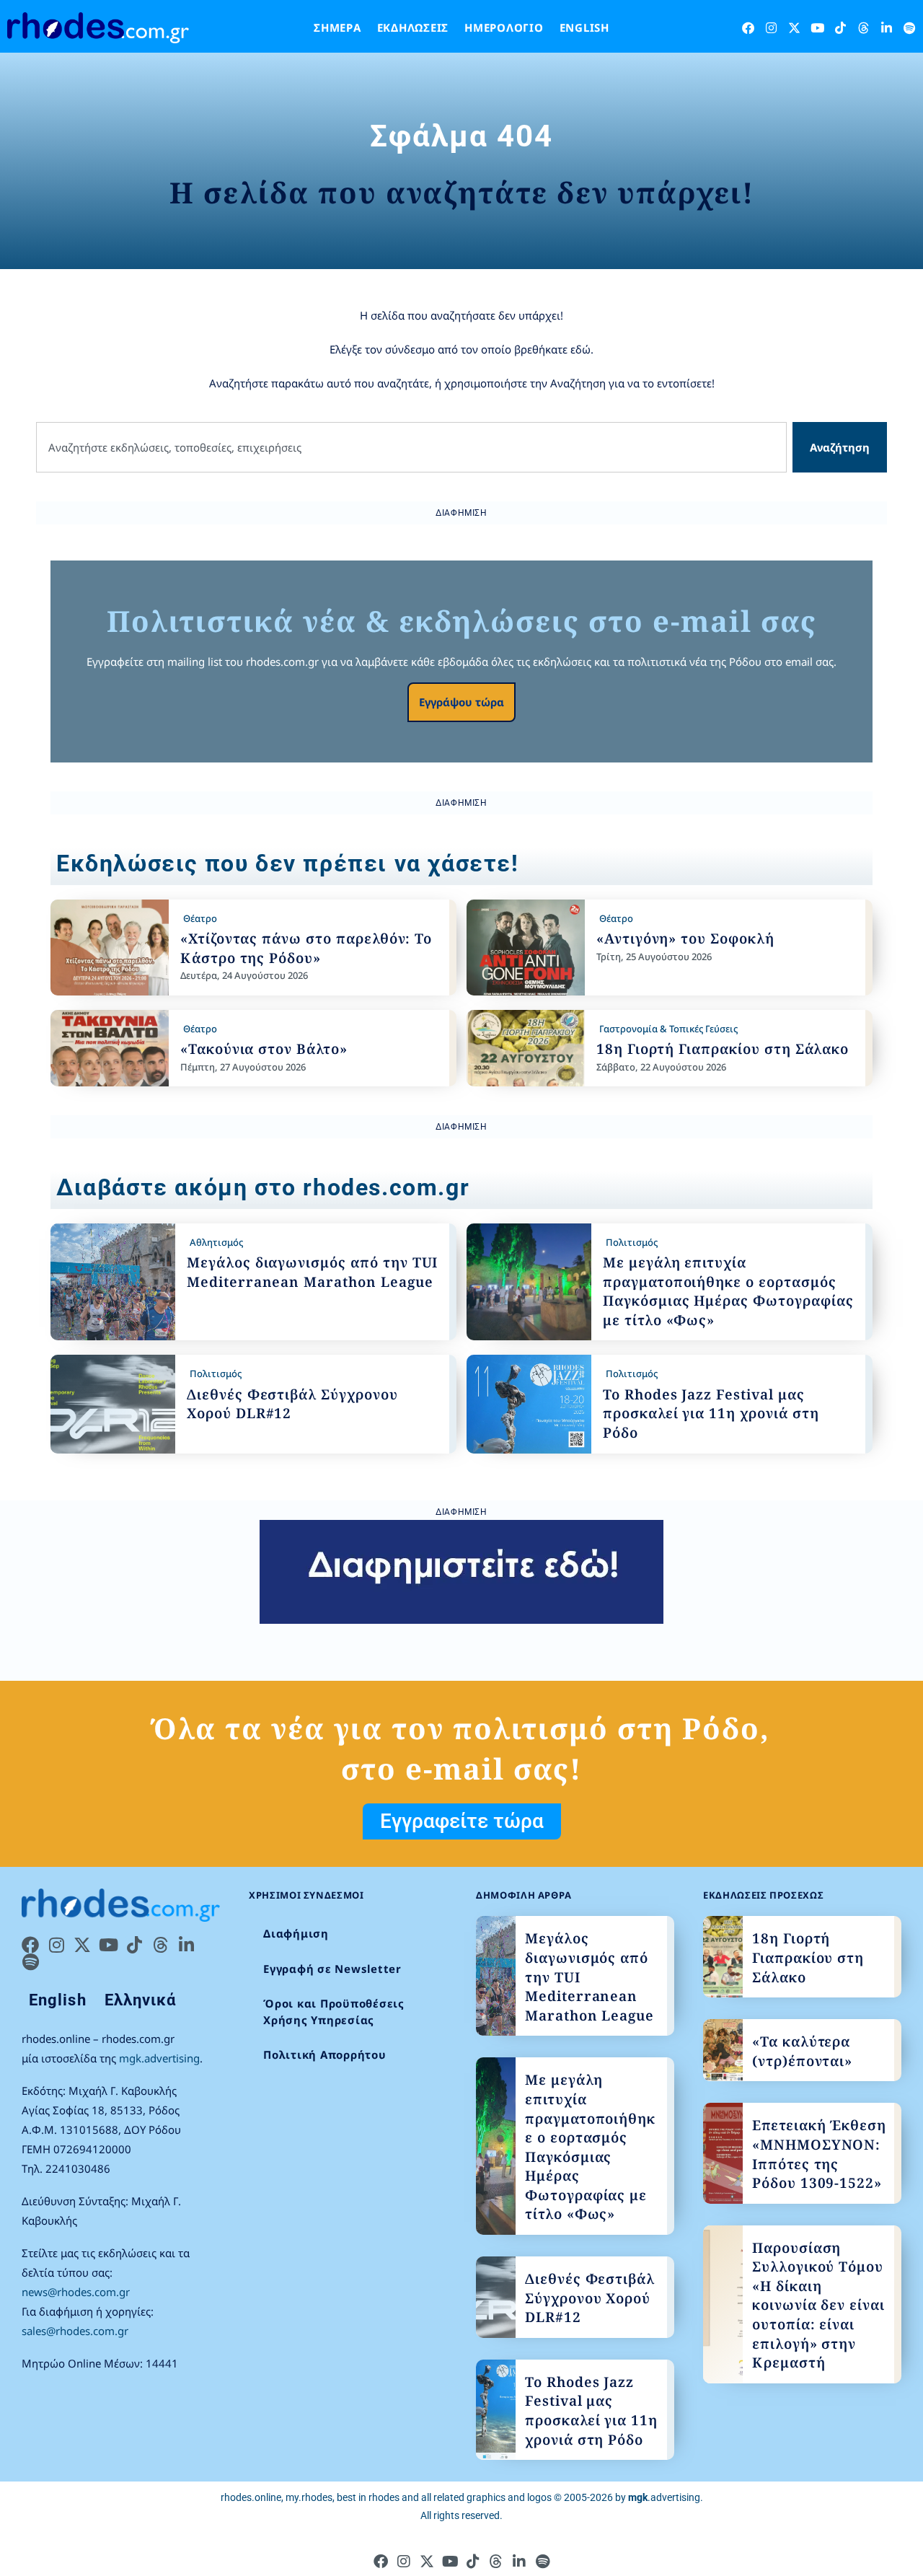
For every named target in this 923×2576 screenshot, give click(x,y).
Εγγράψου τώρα (461, 702)
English (584, 27)
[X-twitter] (794, 28)
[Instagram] (771, 28)
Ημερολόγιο (504, 27)
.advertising (664, 2497)
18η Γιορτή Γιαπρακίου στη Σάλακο (723, 1049)
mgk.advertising (159, 2058)
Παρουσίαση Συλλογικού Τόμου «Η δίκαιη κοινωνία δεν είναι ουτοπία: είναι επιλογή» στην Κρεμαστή (818, 2305)
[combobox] (411, 448)
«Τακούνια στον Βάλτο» (264, 1049)
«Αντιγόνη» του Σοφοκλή (685, 938)
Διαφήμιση (296, 1933)
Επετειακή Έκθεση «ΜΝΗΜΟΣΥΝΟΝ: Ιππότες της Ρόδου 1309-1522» (819, 2154)
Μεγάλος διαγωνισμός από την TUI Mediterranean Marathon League (312, 1272)
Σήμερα (337, 27)
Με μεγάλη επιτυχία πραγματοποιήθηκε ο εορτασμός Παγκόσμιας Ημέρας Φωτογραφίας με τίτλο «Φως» (728, 1291)
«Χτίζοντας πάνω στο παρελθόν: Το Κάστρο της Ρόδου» (306, 948)
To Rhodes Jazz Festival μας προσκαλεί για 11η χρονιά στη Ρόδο (711, 1414)
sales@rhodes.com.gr (75, 2331)
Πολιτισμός (632, 1242)
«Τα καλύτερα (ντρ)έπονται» (802, 2051)
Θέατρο (200, 918)
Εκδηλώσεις (413, 27)
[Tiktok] (840, 28)
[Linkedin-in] (887, 28)
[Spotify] (910, 28)
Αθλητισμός (216, 1242)
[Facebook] (748, 28)
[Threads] (864, 28)
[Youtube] (817, 28)
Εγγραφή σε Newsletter (332, 1969)
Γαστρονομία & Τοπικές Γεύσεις (668, 1029)
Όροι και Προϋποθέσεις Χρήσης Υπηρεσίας (334, 2012)
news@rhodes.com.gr (76, 2292)
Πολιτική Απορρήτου (325, 2054)
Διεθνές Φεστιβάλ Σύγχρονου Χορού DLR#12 (590, 2298)
